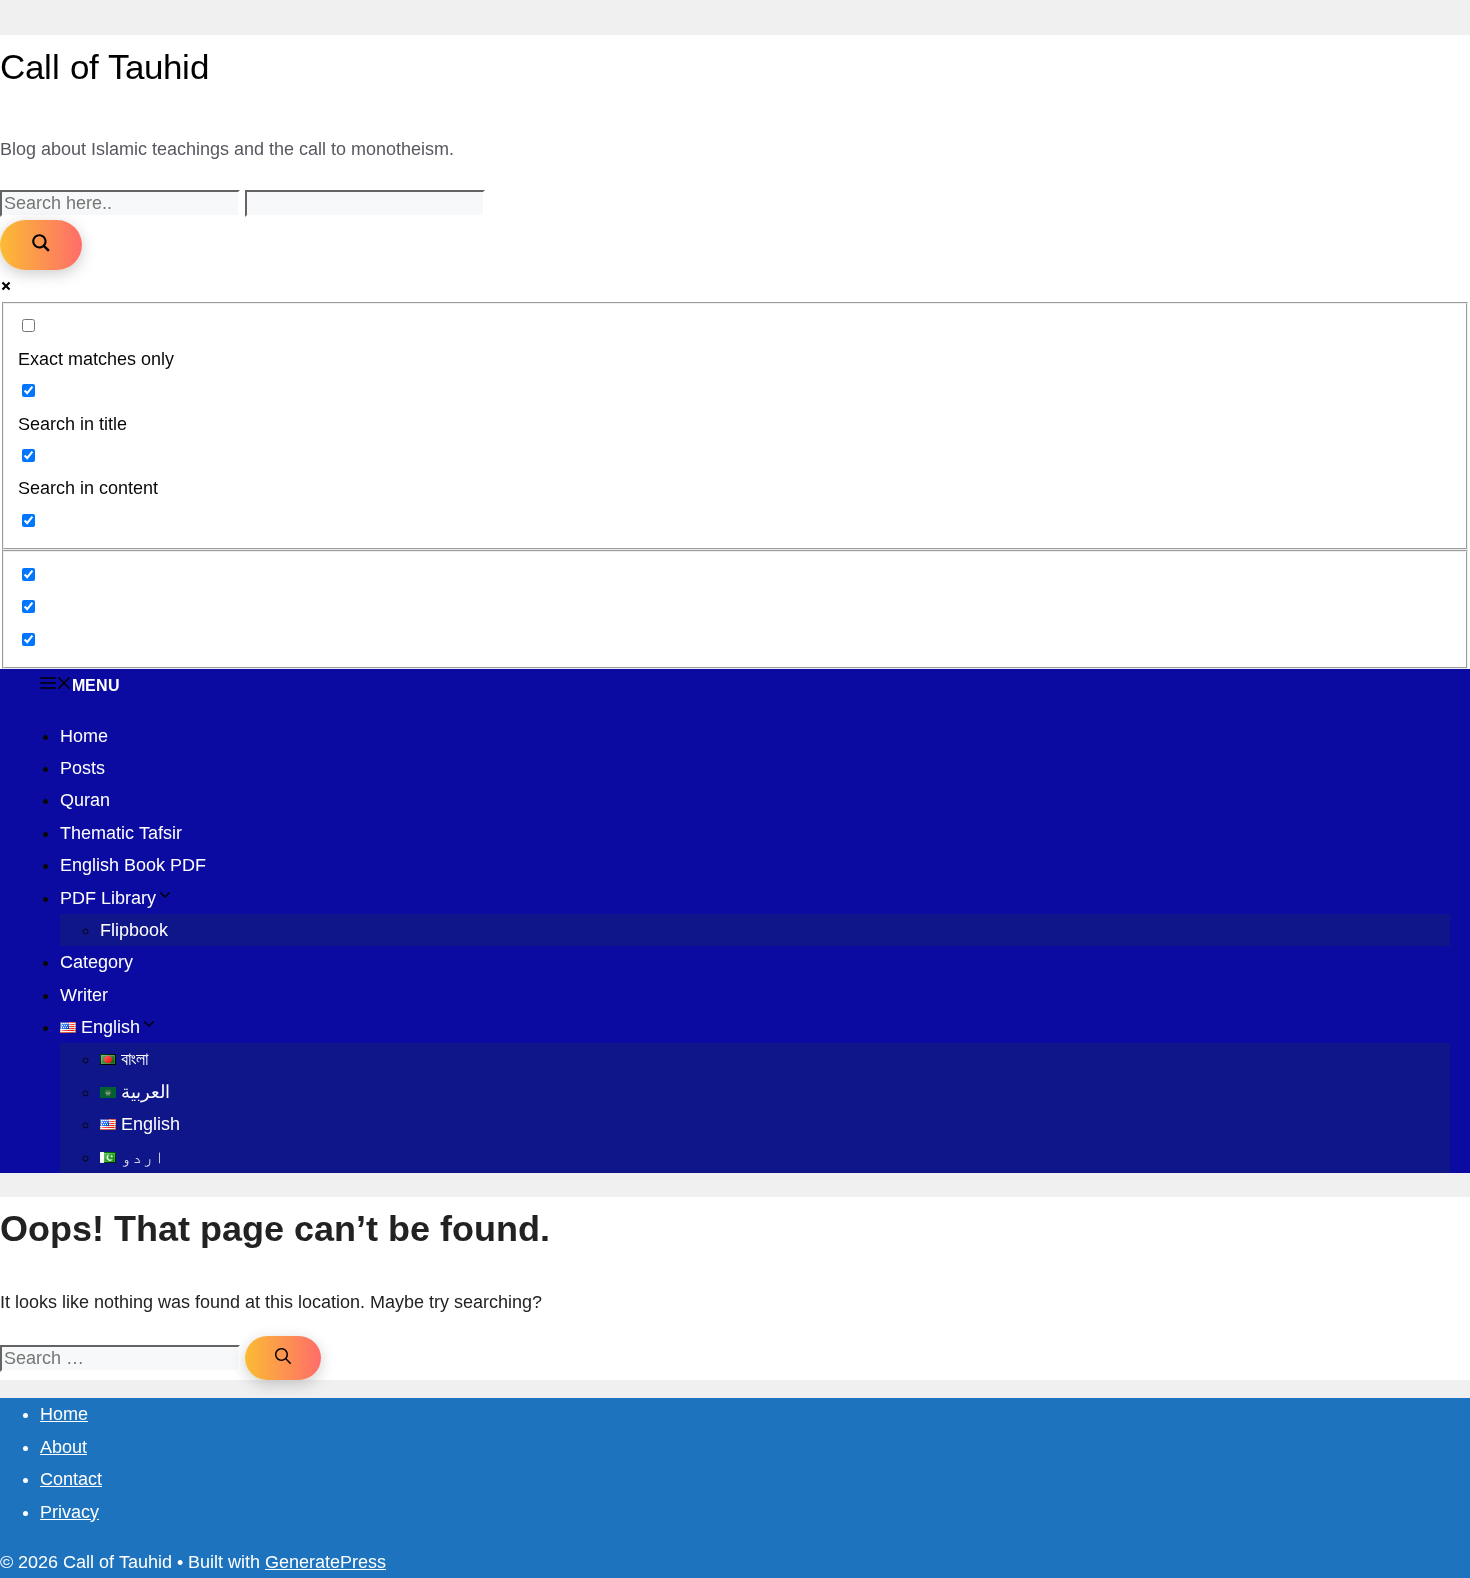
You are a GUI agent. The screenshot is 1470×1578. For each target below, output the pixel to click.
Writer (84, 995)
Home (84, 736)
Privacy (69, 1512)
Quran (85, 800)
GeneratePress (325, 1562)
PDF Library (108, 898)
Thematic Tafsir (121, 833)
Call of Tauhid (104, 66)
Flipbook (134, 930)
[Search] (283, 1358)
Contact (71, 1479)
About (63, 1447)
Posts (82, 768)
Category (96, 962)
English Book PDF (133, 865)
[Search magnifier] (41, 245)
